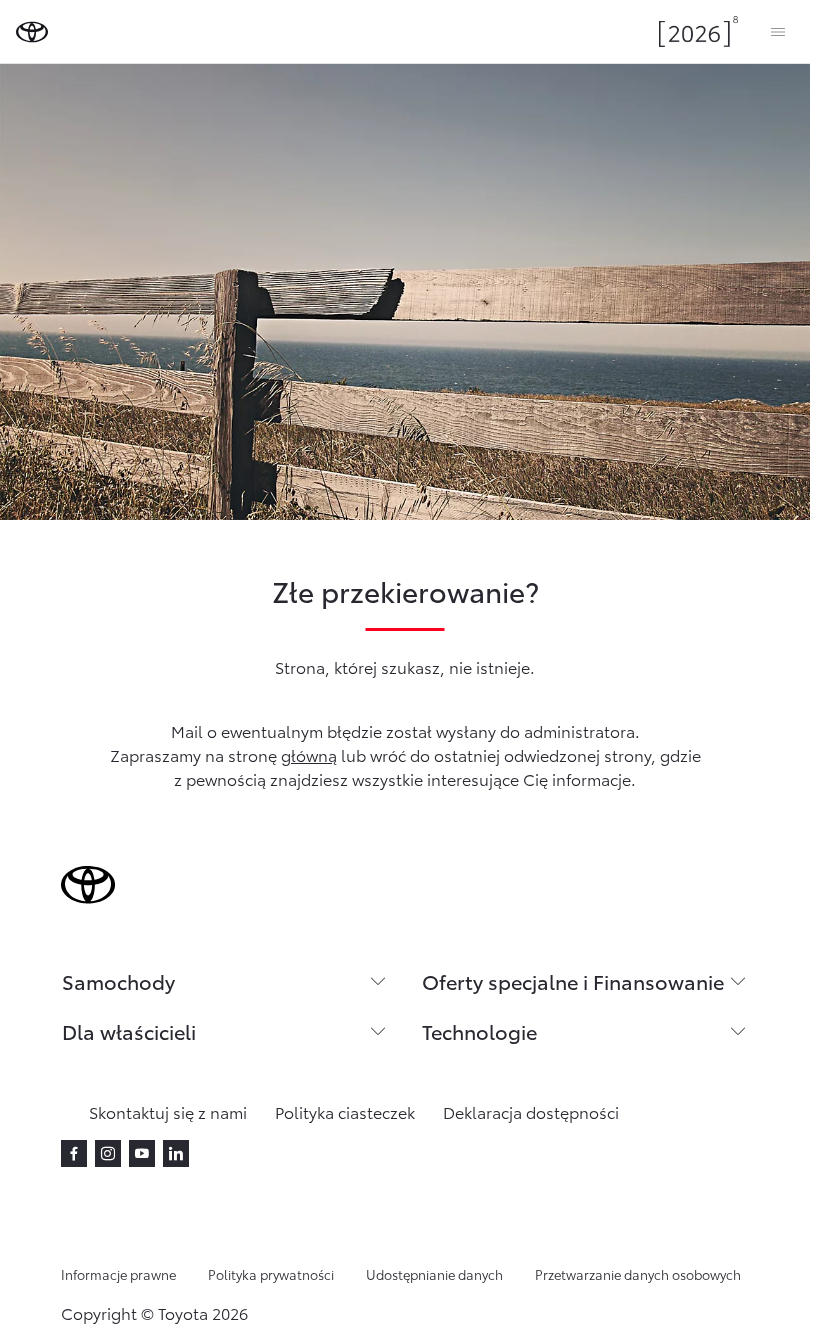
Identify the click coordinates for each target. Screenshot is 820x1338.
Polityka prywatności (271, 1274)
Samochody (118, 981)
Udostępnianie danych (434, 1274)
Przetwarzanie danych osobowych (638, 1274)
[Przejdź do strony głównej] (32, 32)
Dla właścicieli (129, 1031)
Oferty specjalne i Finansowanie (573, 981)
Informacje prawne (118, 1274)
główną (309, 754)
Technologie (479, 1031)
